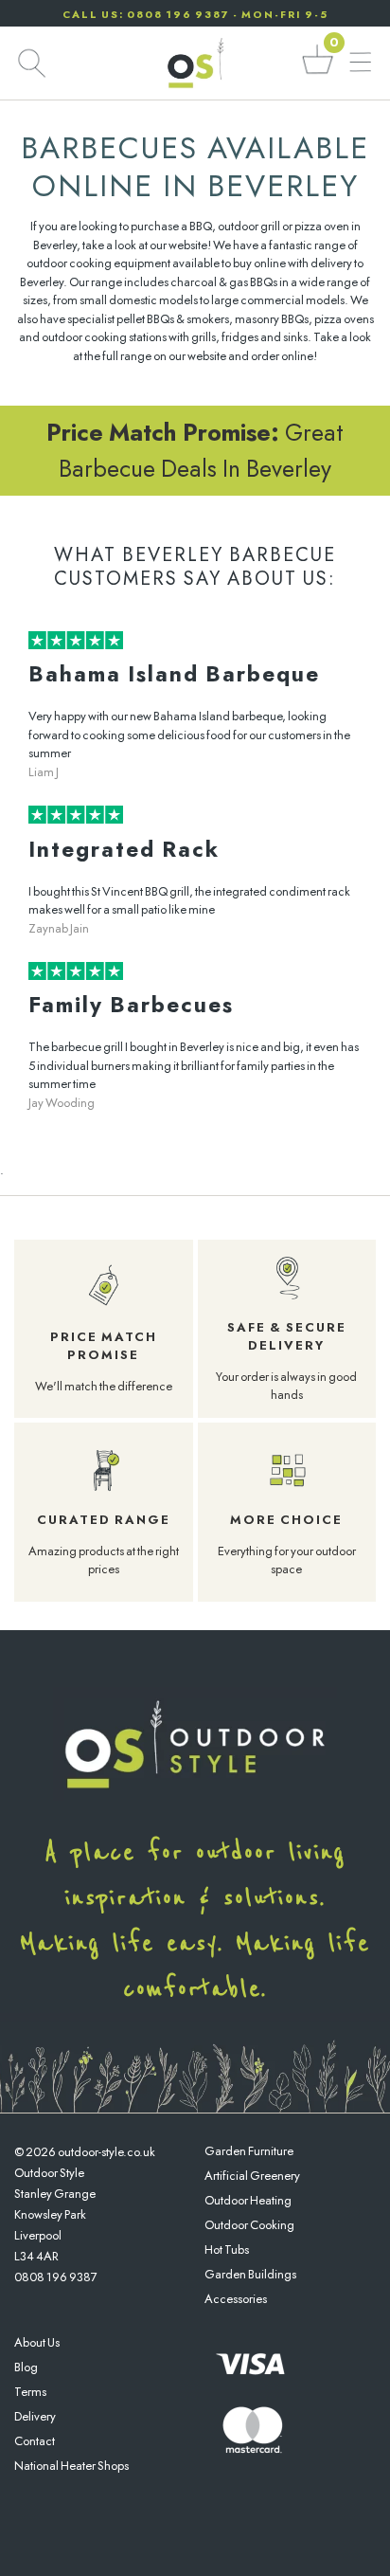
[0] (318, 73)
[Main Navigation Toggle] (360, 63)
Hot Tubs (227, 2249)
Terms (30, 2392)
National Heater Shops (71, 2466)
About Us (37, 2342)
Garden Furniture (249, 2151)
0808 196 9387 (56, 2277)
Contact (35, 2441)
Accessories (236, 2299)
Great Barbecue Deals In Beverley (195, 450)
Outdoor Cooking (249, 2225)
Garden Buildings (250, 2274)
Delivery (35, 2416)
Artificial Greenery (252, 2176)
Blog (26, 2367)
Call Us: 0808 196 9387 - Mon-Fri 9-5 (195, 14)
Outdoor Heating (248, 2200)
